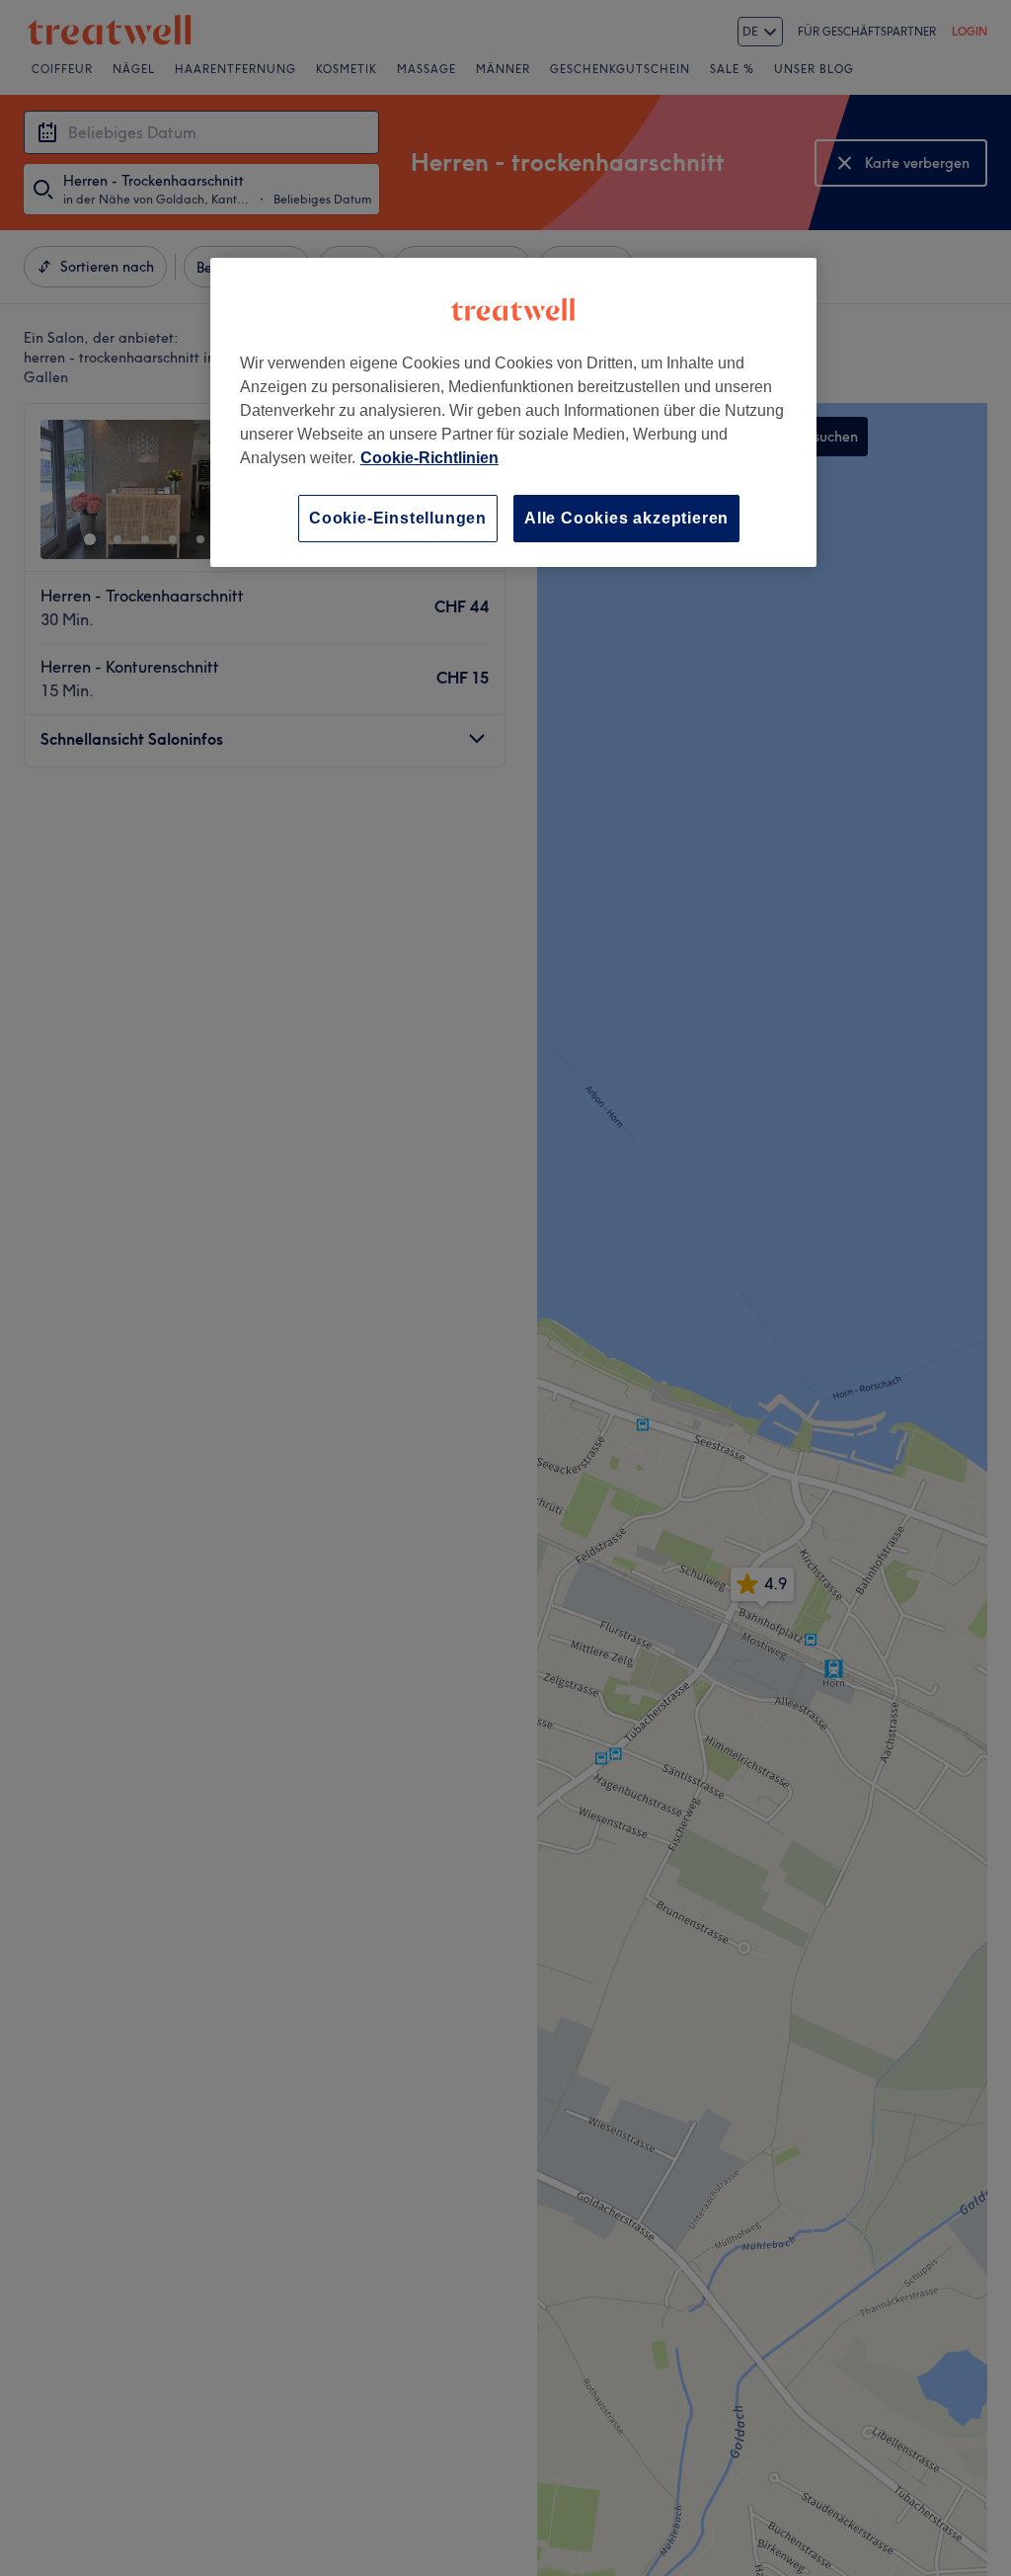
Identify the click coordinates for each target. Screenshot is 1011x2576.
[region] (513, 412)
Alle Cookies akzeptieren (626, 518)
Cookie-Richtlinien (429, 458)
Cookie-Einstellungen (398, 518)
